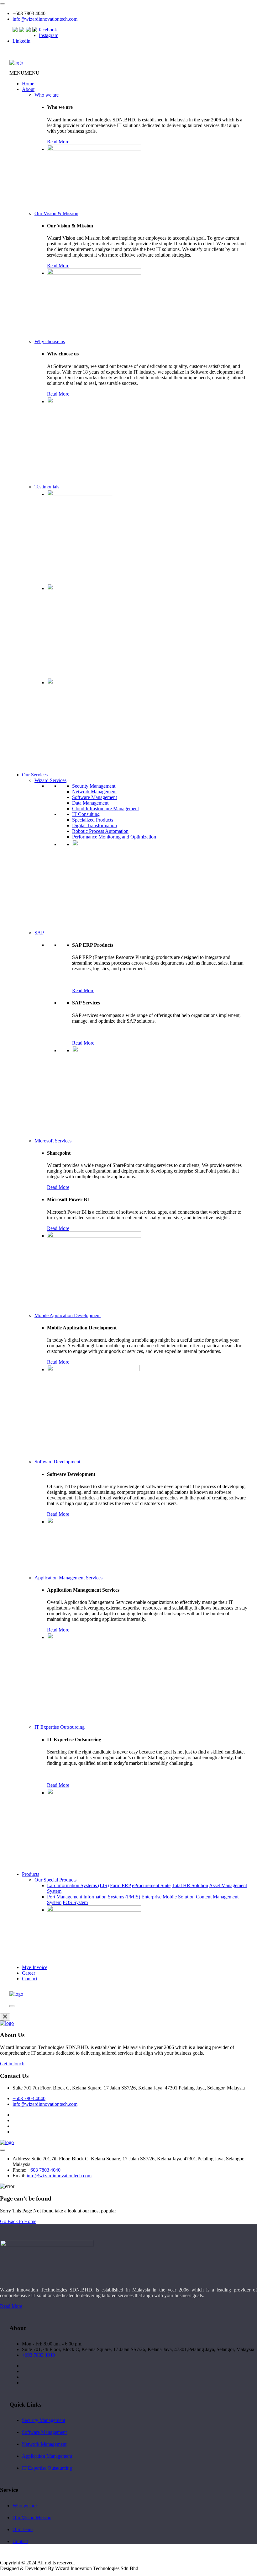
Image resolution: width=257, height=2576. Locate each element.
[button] (24, 73)
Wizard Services (50, 780)
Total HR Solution (190, 1885)
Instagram (49, 35)
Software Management (94, 797)
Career (29, 1973)
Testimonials (47, 487)
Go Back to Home (18, 2221)
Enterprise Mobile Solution (168, 1897)
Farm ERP (120, 1885)
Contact (30, 1979)
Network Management (94, 792)
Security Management (94, 786)
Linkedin (21, 41)
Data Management (90, 803)
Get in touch (12, 2064)
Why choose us (50, 341)
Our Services (35, 775)
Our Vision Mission (32, 2517)
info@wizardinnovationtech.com (45, 19)
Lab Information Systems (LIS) (78, 1885)
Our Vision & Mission (56, 213)
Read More (58, 142)
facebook (48, 30)
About (28, 89)
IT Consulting (86, 814)
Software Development (57, 1462)
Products (31, 1874)
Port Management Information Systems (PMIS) (94, 1897)
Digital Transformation (94, 825)
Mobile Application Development (68, 1315)
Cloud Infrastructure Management (105, 809)
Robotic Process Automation (100, 831)
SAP (39, 933)
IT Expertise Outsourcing (60, 1727)
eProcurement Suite (151, 1885)
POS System (75, 1902)
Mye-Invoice (35, 1967)
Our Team (23, 2529)
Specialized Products (93, 820)
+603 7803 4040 (29, 2098)
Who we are (47, 95)
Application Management (47, 2456)
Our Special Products (55, 1880)
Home (28, 84)
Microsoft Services (53, 1141)
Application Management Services (68, 1578)
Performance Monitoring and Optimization (114, 837)
